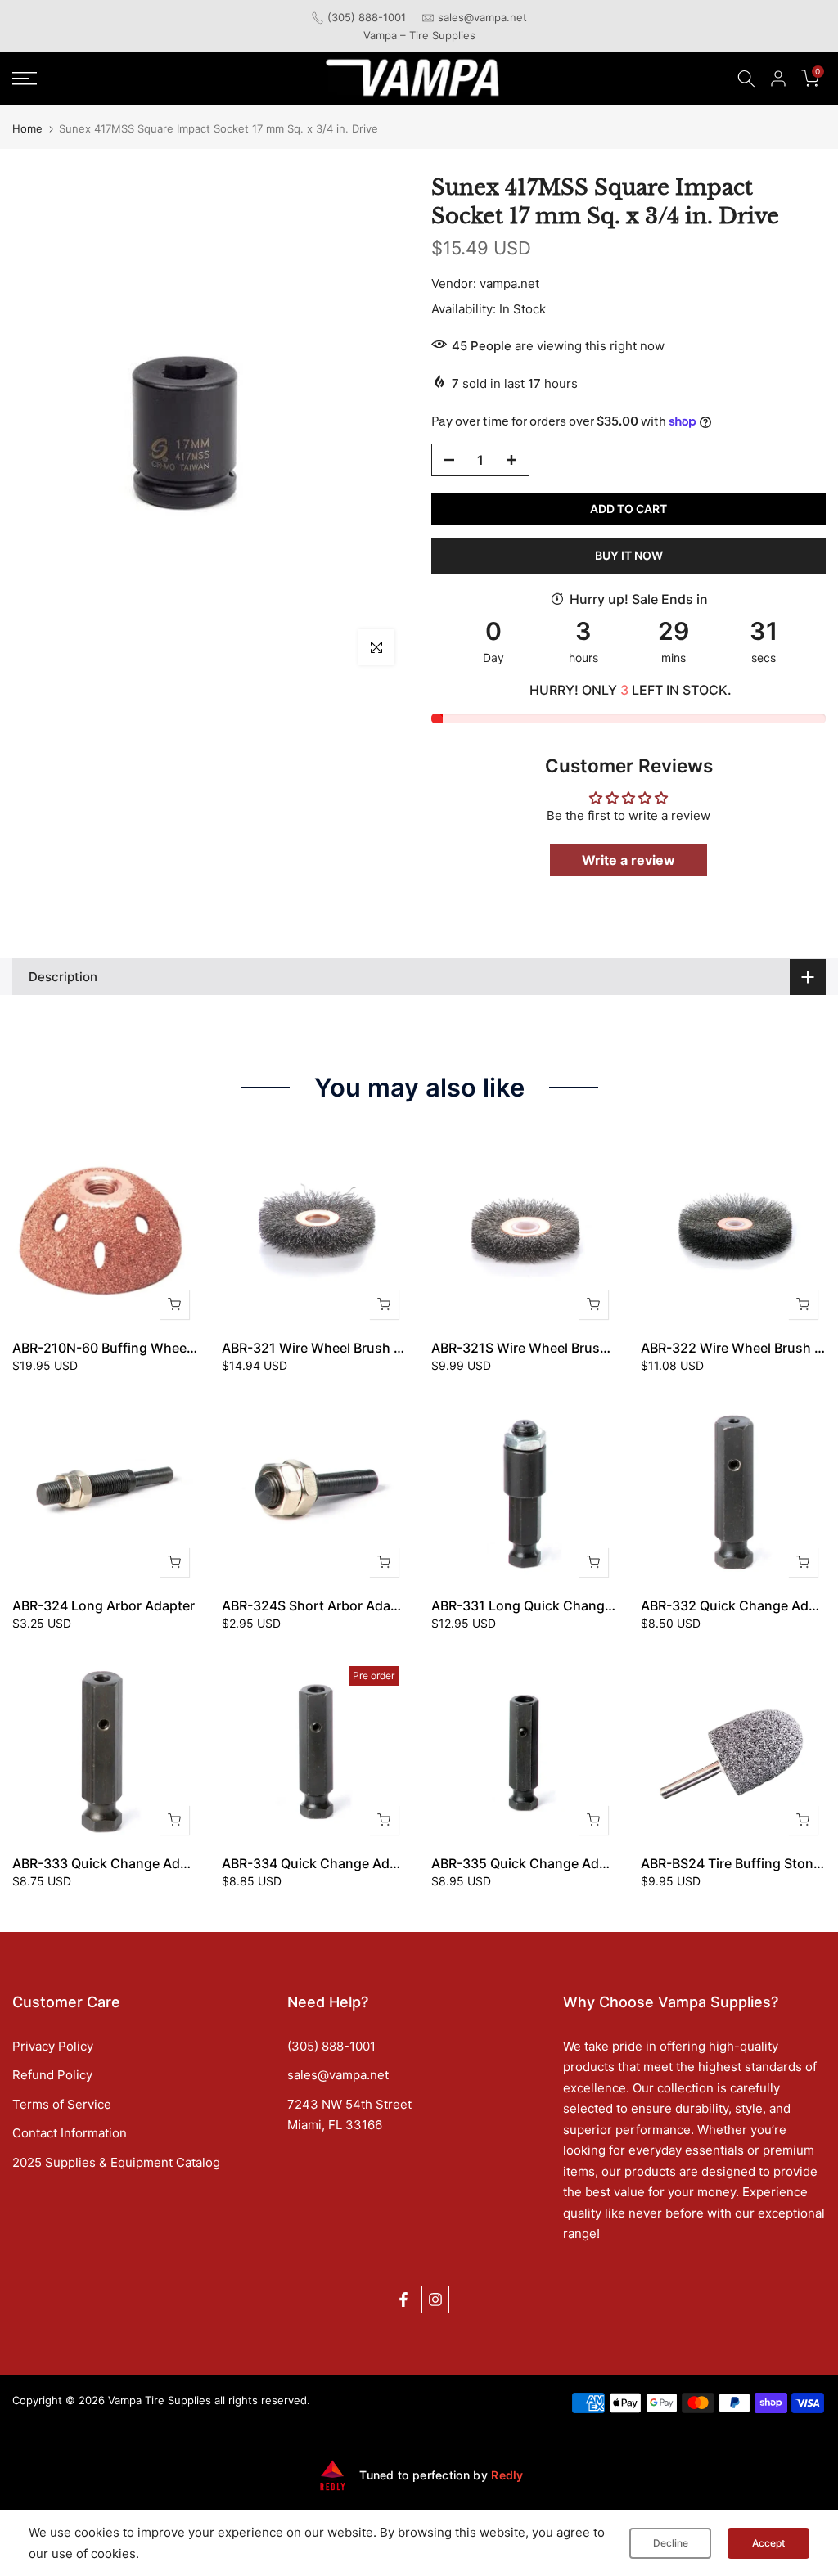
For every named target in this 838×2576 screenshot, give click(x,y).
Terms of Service (62, 2104)
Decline (671, 2543)
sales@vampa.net (482, 17)
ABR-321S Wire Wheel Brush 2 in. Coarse (559, 1348)
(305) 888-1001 (367, 17)
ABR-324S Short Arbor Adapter (319, 1605)
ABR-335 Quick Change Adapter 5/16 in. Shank (578, 1863)
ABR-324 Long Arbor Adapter (104, 1605)
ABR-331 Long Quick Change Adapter (548, 1605)
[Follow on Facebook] (403, 2299)
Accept (768, 2543)
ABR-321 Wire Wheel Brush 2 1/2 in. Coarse (357, 1348)
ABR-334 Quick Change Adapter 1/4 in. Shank (364, 1863)
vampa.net (509, 284)
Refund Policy (52, 2075)
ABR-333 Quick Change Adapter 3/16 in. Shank (159, 1863)
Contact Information (70, 2133)
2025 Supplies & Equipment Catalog (116, 2162)
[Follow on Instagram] (435, 2299)
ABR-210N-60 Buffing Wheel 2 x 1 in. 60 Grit (150, 1348)
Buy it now (629, 555)
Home (27, 129)
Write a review (628, 860)
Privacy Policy (53, 2046)
